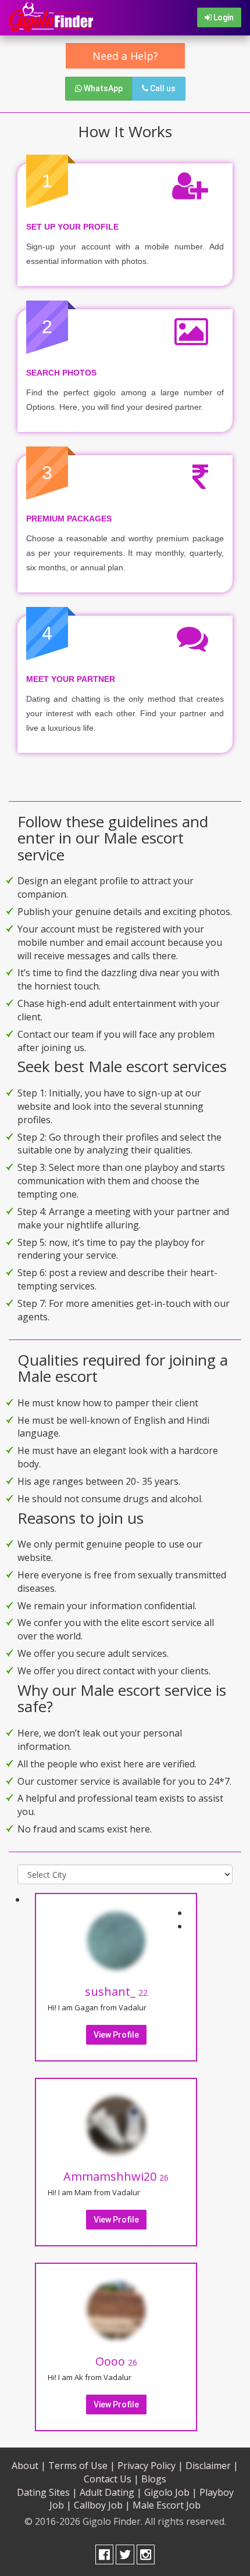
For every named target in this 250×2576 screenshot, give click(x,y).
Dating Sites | (47, 2492)
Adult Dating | (111, 2492)
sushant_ (116, 1991)
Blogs (154, 2479)
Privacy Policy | (150, 2466)
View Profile (116, 2035)
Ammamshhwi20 (116, 2176)
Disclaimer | (212, 2466)
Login (223, 17)
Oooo (116, 2361)
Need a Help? (125, 56)
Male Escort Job (167, 2505)
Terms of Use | (82, 2466)
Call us (162, 88)
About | (29, 2466)
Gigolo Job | (171, 2492)
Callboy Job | (102, 2505)
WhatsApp (102, 88)
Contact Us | (111, 2479)
